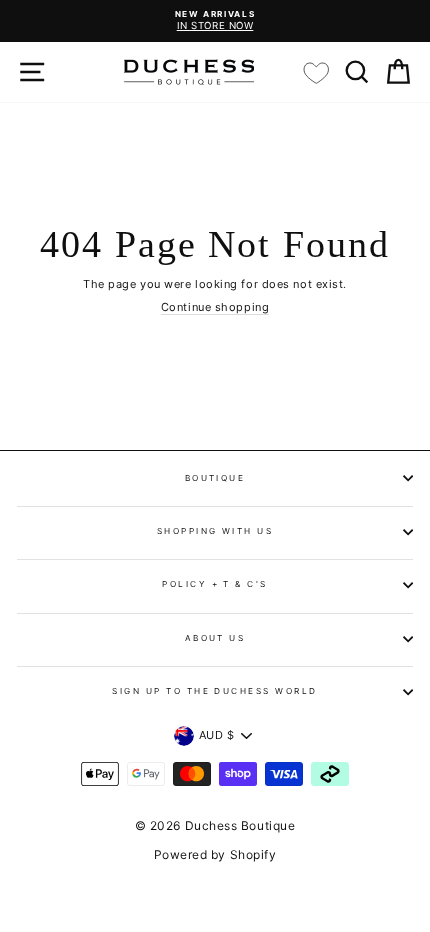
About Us (215, 638)
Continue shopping (215, 307)
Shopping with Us (215, 531)
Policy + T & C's (215, 584)
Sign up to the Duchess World (215, 691)
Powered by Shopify (215, 854)
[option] (215, 21)
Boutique (215, 478)
